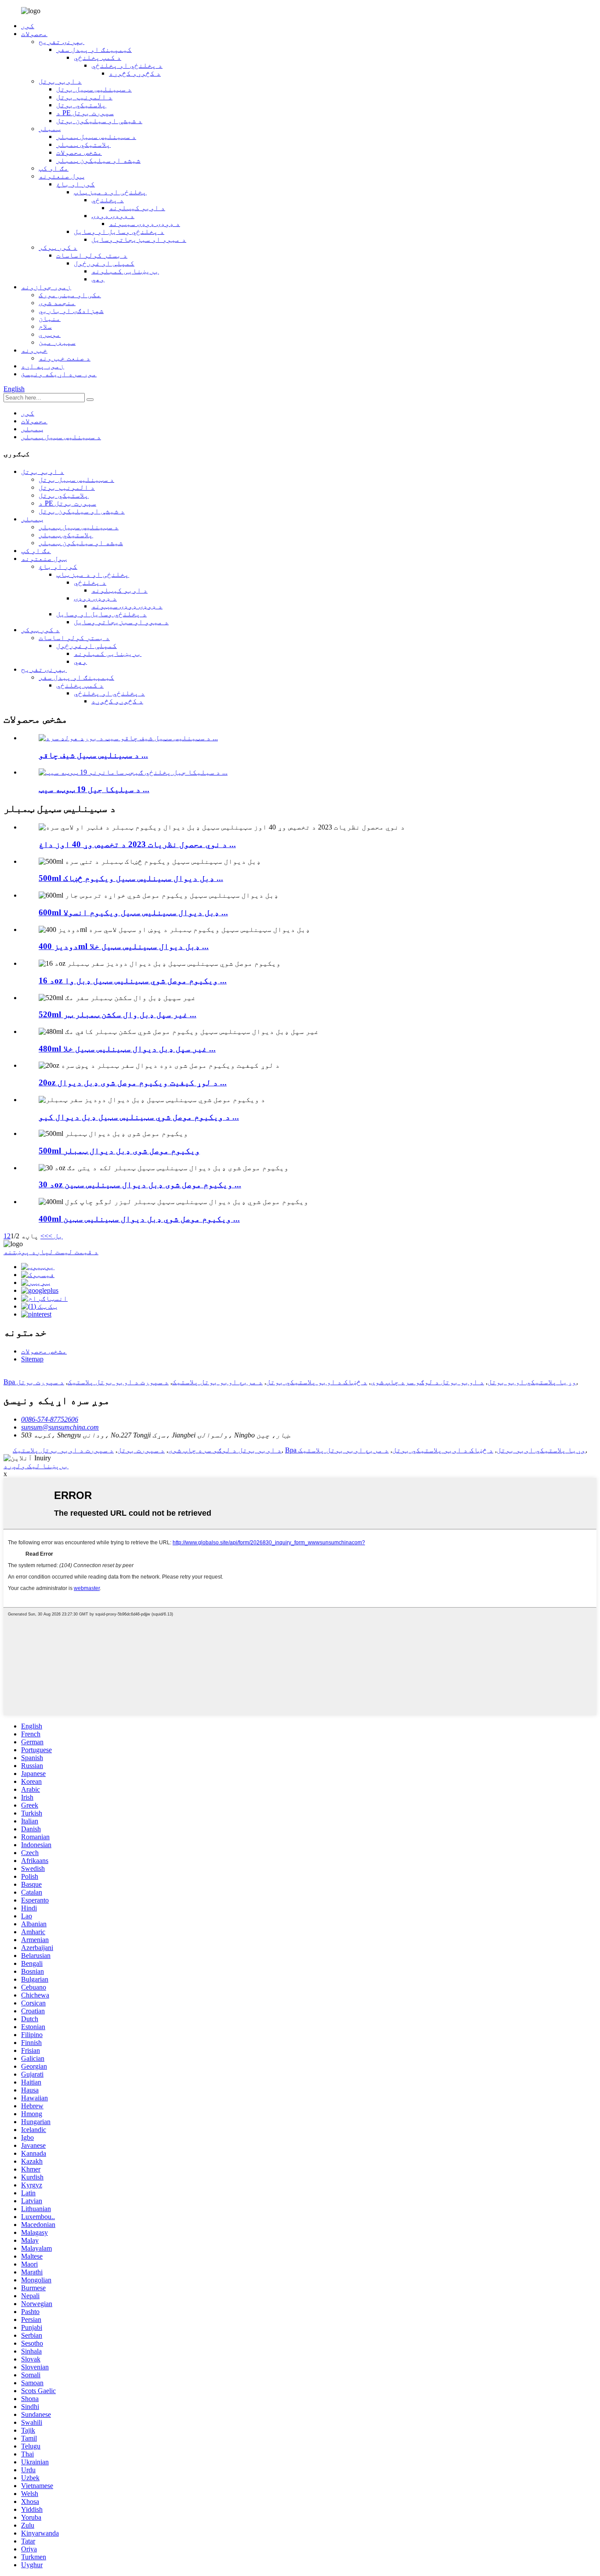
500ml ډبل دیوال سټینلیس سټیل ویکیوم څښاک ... (131, 878)
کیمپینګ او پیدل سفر (94, 49)
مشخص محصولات (79, 152)
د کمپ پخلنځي (98, 57)
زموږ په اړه (43, 366)
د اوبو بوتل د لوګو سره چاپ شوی (427, 1382)
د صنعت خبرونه (65, 358)
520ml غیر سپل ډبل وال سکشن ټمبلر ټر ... (117, 1014)
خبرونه (34, 350)
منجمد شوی (57, 303)
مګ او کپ (54, 168)
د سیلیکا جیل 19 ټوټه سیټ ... (94, 789)
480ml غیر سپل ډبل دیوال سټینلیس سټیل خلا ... (127, 1049)
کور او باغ (76, 184)
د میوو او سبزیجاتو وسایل (139, 239)
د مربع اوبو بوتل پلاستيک (217, 1382)
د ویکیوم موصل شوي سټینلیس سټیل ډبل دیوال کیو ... (139, 1117)
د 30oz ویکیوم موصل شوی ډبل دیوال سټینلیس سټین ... (140, 1184)
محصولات (34, 34)
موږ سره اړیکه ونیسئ (59, 374)
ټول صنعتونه (61, 176)
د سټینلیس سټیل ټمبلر (96, 136)
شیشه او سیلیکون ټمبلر (98, 160)
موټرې (50, 334)
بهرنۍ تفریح (61, 42)
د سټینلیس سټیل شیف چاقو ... (93, 755)
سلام (45, 326)
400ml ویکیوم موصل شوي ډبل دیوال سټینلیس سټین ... (139, 1219)
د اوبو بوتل (60, 81)
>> (44, 1236)
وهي (98, 279)
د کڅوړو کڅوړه (135, 73)
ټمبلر (50, 129)
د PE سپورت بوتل (85, 113)
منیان (50, 318)
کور (28, 26)
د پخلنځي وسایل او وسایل (119, 231)
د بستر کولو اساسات (92, 255)
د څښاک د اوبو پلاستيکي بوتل (317, 1382)
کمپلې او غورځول (104, 263)
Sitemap (32, 1359)
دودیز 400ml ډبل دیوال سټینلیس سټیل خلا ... (124, 946)
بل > (56, 1236)
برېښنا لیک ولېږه (36, 1466)
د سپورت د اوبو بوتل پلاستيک (118, 1382)
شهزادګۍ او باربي (71, 311)
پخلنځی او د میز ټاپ (110, 192)
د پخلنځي (108, 200)
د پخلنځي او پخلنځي (127, 65)
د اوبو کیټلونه (137, 208)
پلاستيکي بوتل (81, 105)
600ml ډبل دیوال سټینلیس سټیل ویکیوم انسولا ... (133, 912)
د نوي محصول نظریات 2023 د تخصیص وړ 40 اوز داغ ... (137, 844)
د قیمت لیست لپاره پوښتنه (51, 1252)
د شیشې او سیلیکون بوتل (99, 121)
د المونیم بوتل (84, 97)
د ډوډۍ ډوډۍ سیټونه (145, 224)
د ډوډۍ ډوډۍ (113, 216)
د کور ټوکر (58, 247)
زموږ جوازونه (46, 287)
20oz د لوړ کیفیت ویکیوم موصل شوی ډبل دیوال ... (133, 1082)
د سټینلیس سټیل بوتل (94, 89)
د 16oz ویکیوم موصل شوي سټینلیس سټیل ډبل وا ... (133, 981)
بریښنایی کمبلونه (125, 271)
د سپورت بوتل (40, 1382)
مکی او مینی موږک (70, 295)
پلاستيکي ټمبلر (83, 144)
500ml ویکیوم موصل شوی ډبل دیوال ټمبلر (119, 1151)
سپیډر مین (57, 342)
